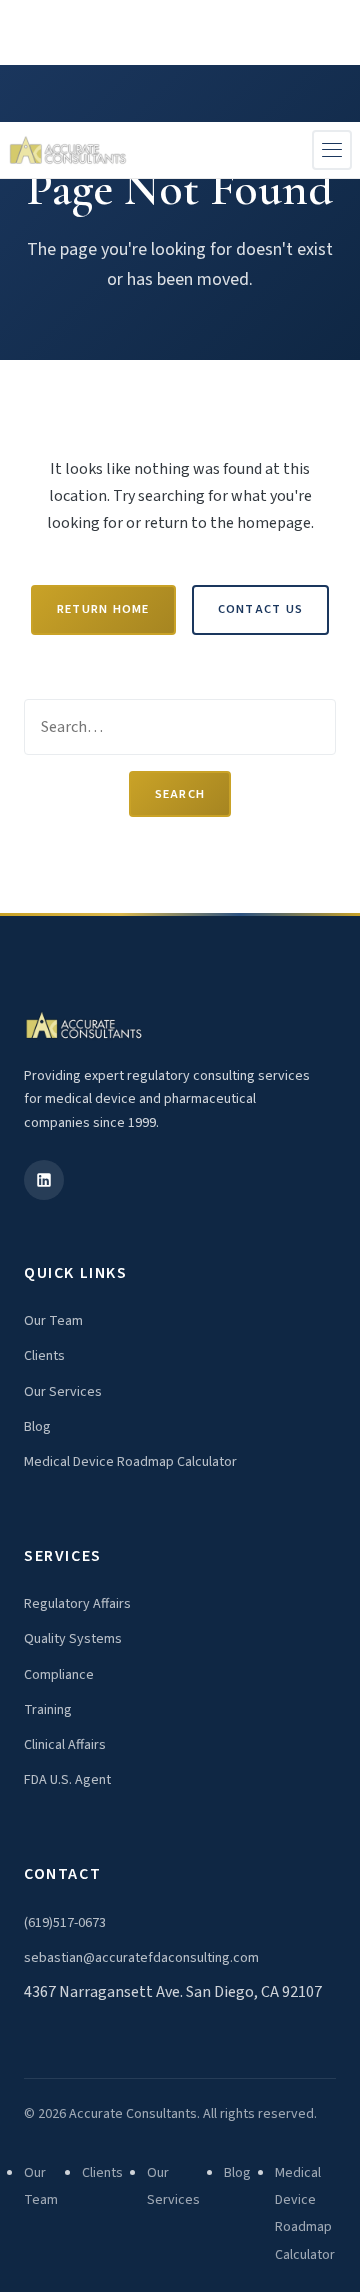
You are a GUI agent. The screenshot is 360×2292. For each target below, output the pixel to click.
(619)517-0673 (65, 1923)
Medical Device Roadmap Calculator (130, 1462)
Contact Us (260, 609)
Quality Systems (73, 1639)
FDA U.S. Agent (67, 1780)
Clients (44, 1356)
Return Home (103, 609)
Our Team (53, 1321)
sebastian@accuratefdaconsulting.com (141, 1958)
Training (48, 1710)
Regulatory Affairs (77, 1604)
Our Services (63, 1392)
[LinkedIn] (44, 1180)
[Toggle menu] (332, 150)
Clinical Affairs (65, 1745)
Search (180, 794)
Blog (37, 1427)
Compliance (59, 1675)
